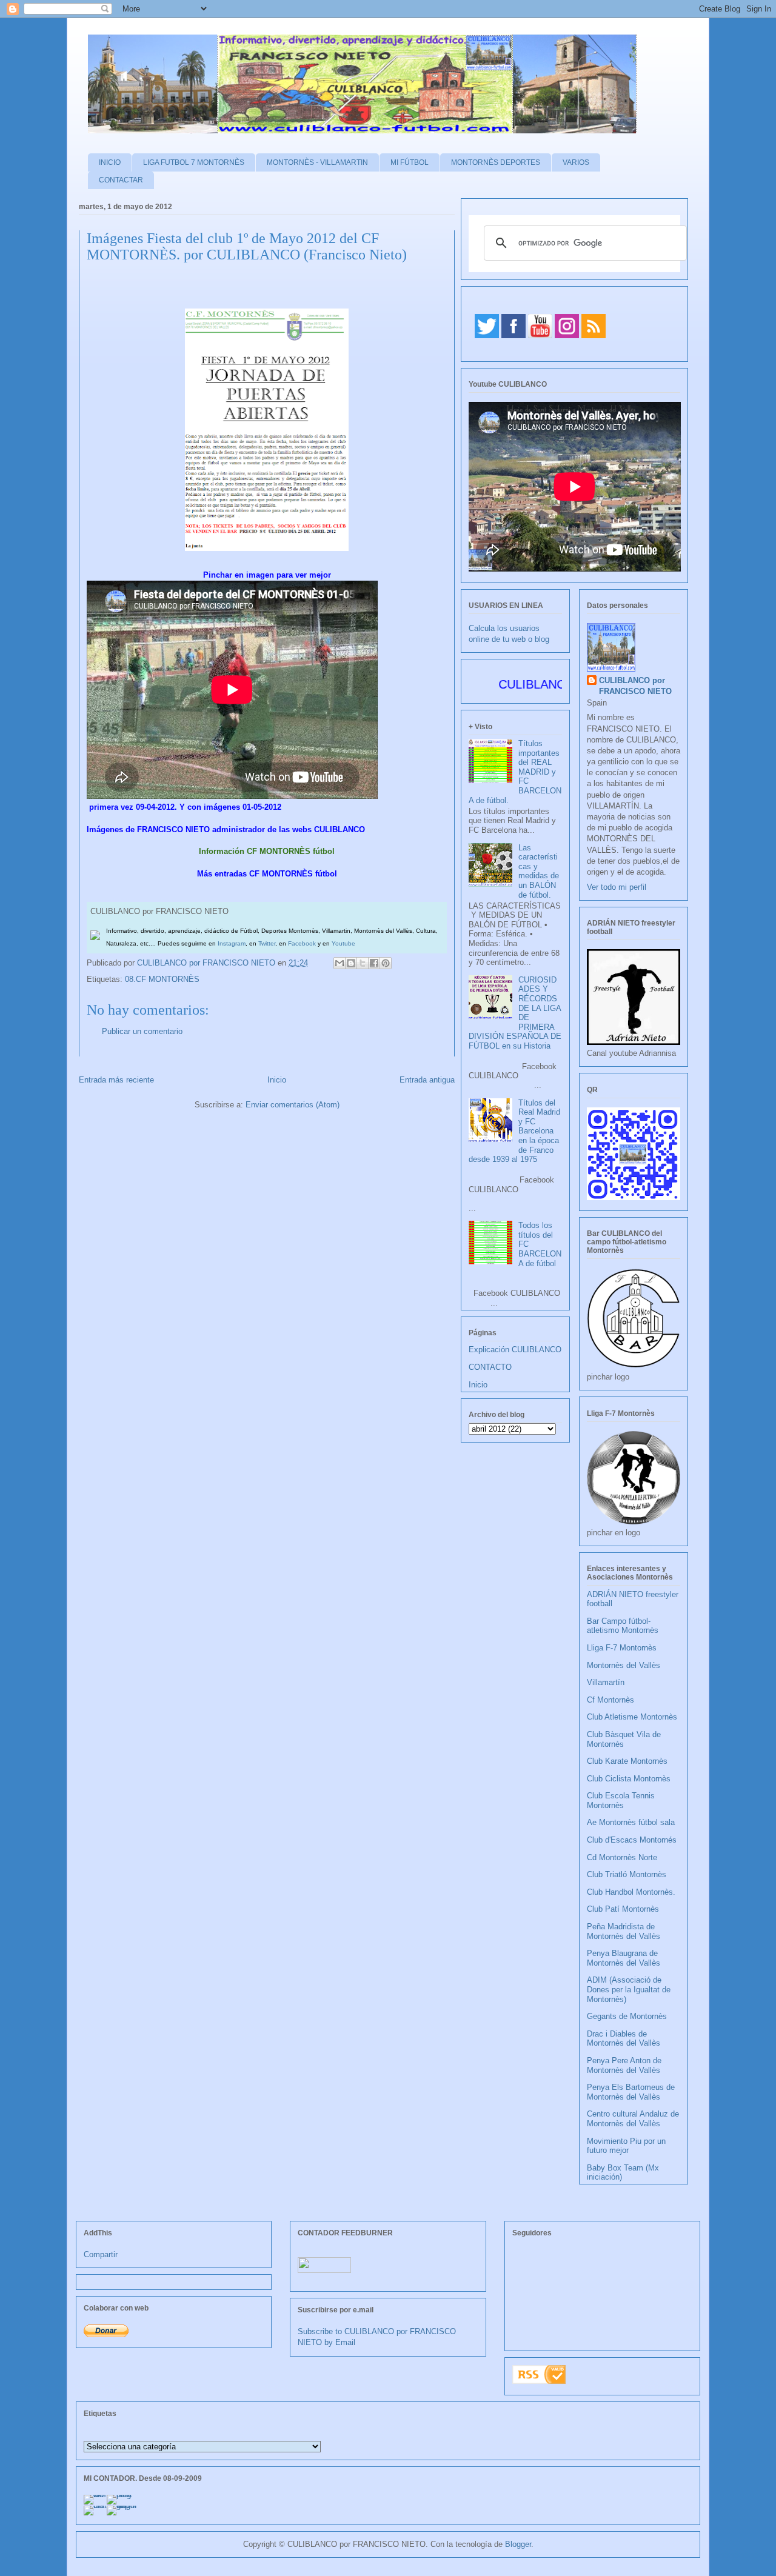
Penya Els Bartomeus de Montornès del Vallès (631, 2092)
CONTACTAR (121, 180)
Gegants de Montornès (627, 2016)
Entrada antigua (427, 1080)
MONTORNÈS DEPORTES (496, 162)
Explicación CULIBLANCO (515, 1350)
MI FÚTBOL (410, 162)
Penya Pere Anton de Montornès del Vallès (624, 2065)
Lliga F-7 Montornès (622, 1648)
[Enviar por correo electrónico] (339, 963)
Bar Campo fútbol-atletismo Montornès (623, 1626)
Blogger (518, 2544)
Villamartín (606, 1682)
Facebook (302, 943)
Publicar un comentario (142, 1031)
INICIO (110, 162)
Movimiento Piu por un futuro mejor (626, 2146)
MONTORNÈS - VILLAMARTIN (317, 162)
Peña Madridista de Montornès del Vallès (624, 1931)
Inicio (277, 1080)
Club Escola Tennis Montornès (621, 1800)
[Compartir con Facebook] (374, 963)
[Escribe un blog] (351, 963)
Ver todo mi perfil (617, 887)
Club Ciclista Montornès (629, 1779)
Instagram (232, 943)
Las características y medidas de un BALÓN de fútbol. (539, 871)
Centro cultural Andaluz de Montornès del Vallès (633, 2119)
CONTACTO (490, 1367)
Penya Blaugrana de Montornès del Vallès (624, 1958)
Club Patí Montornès (623, 1909)
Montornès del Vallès (624, 1665)
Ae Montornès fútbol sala (631, 1822)
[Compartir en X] (363, 963)
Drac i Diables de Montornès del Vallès (624, 2039)
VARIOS (576, 162)
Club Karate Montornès (627, 1761)
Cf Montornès (610, 1700)
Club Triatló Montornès (627, 1874)
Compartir (101, 2254)
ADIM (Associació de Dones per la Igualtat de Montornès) (629, 1989)
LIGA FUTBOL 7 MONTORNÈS (194, 162)
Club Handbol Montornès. (631, 1892)
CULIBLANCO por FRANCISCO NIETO (207, 963)
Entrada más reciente (116, 1080)
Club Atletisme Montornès (632, 1717)
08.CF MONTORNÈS (162, 979)
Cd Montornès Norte (622, 1857)
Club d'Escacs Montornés (632, 1840)
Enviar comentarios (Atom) (293, 1105)
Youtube (343, 943)
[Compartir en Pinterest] (386, 963)
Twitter (267, 943)
